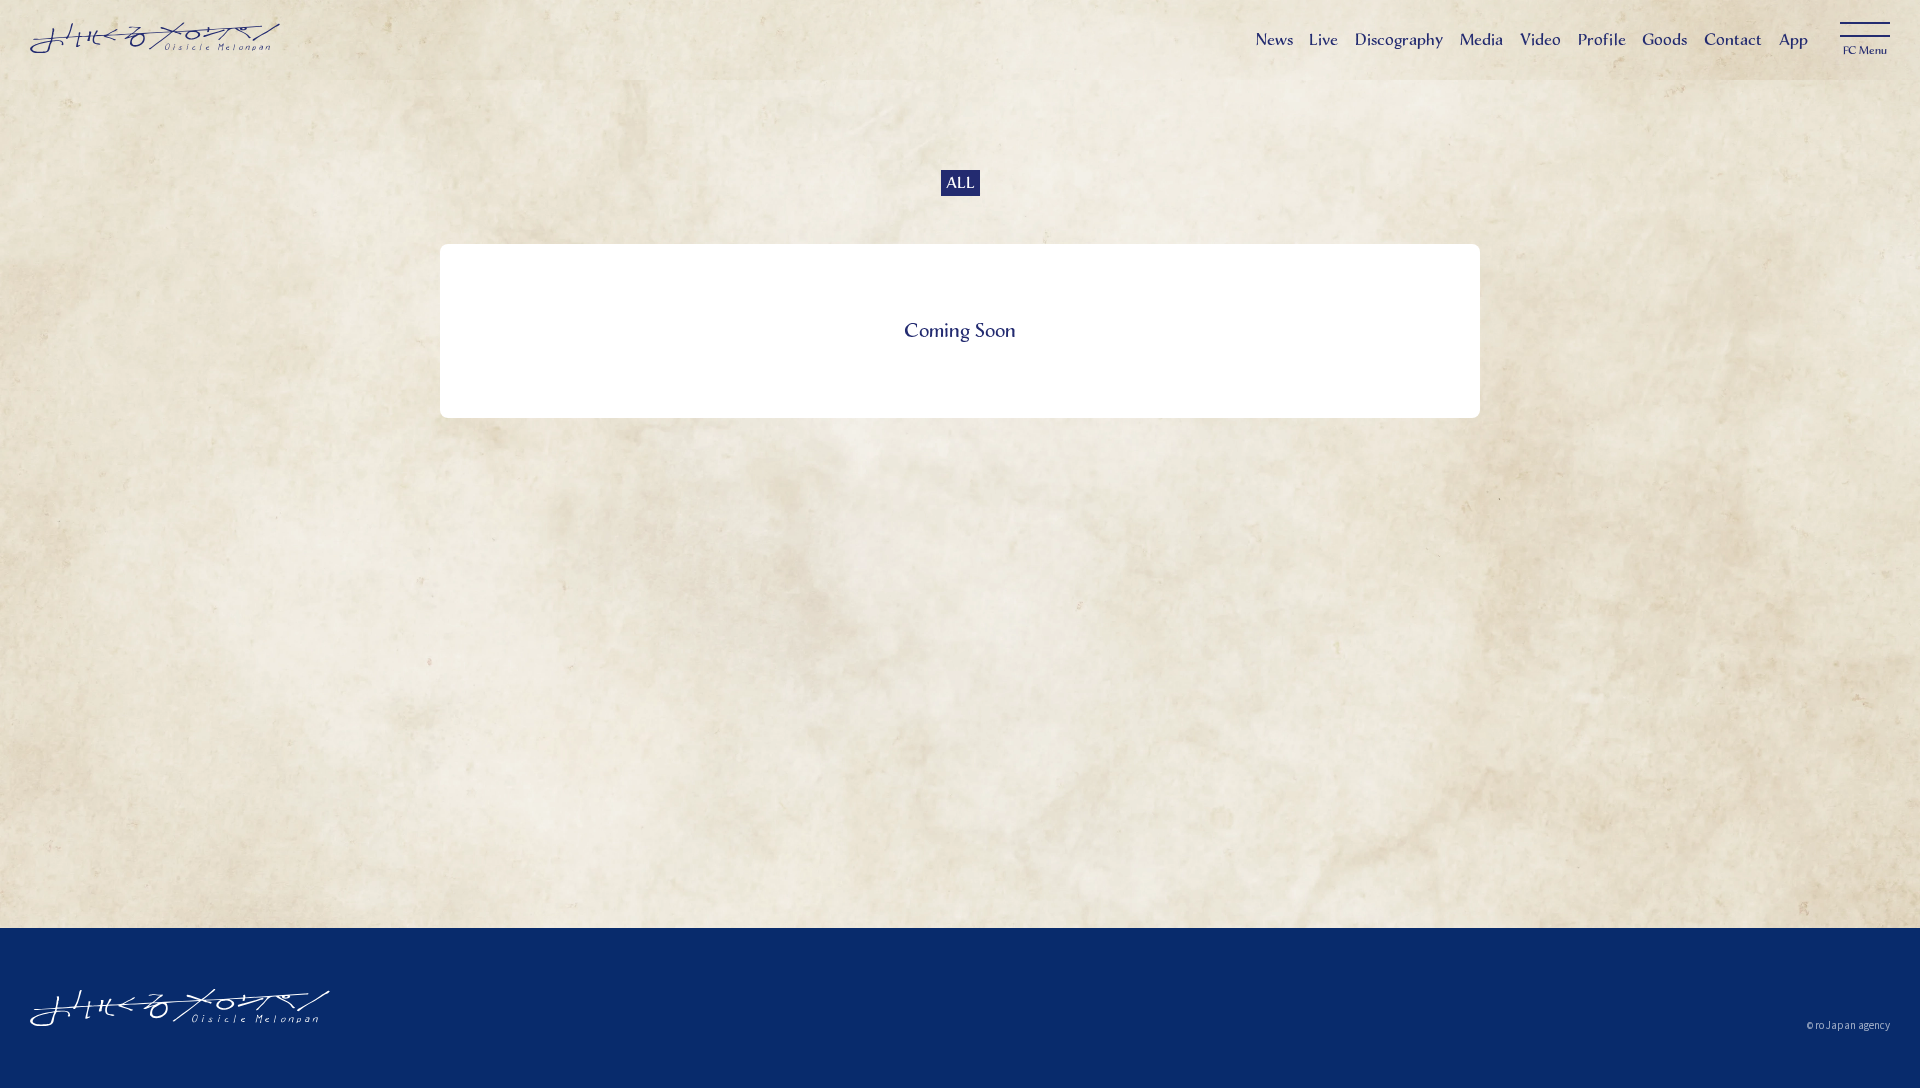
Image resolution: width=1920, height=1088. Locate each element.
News (1274, 39)
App (1793, 39)
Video (1540, 39)
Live (1323, 39)
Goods (1664, 39)
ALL (960, 182)
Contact (1733, 39)
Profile (1602, 39)
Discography (1399, 39)
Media (1481, 39)
